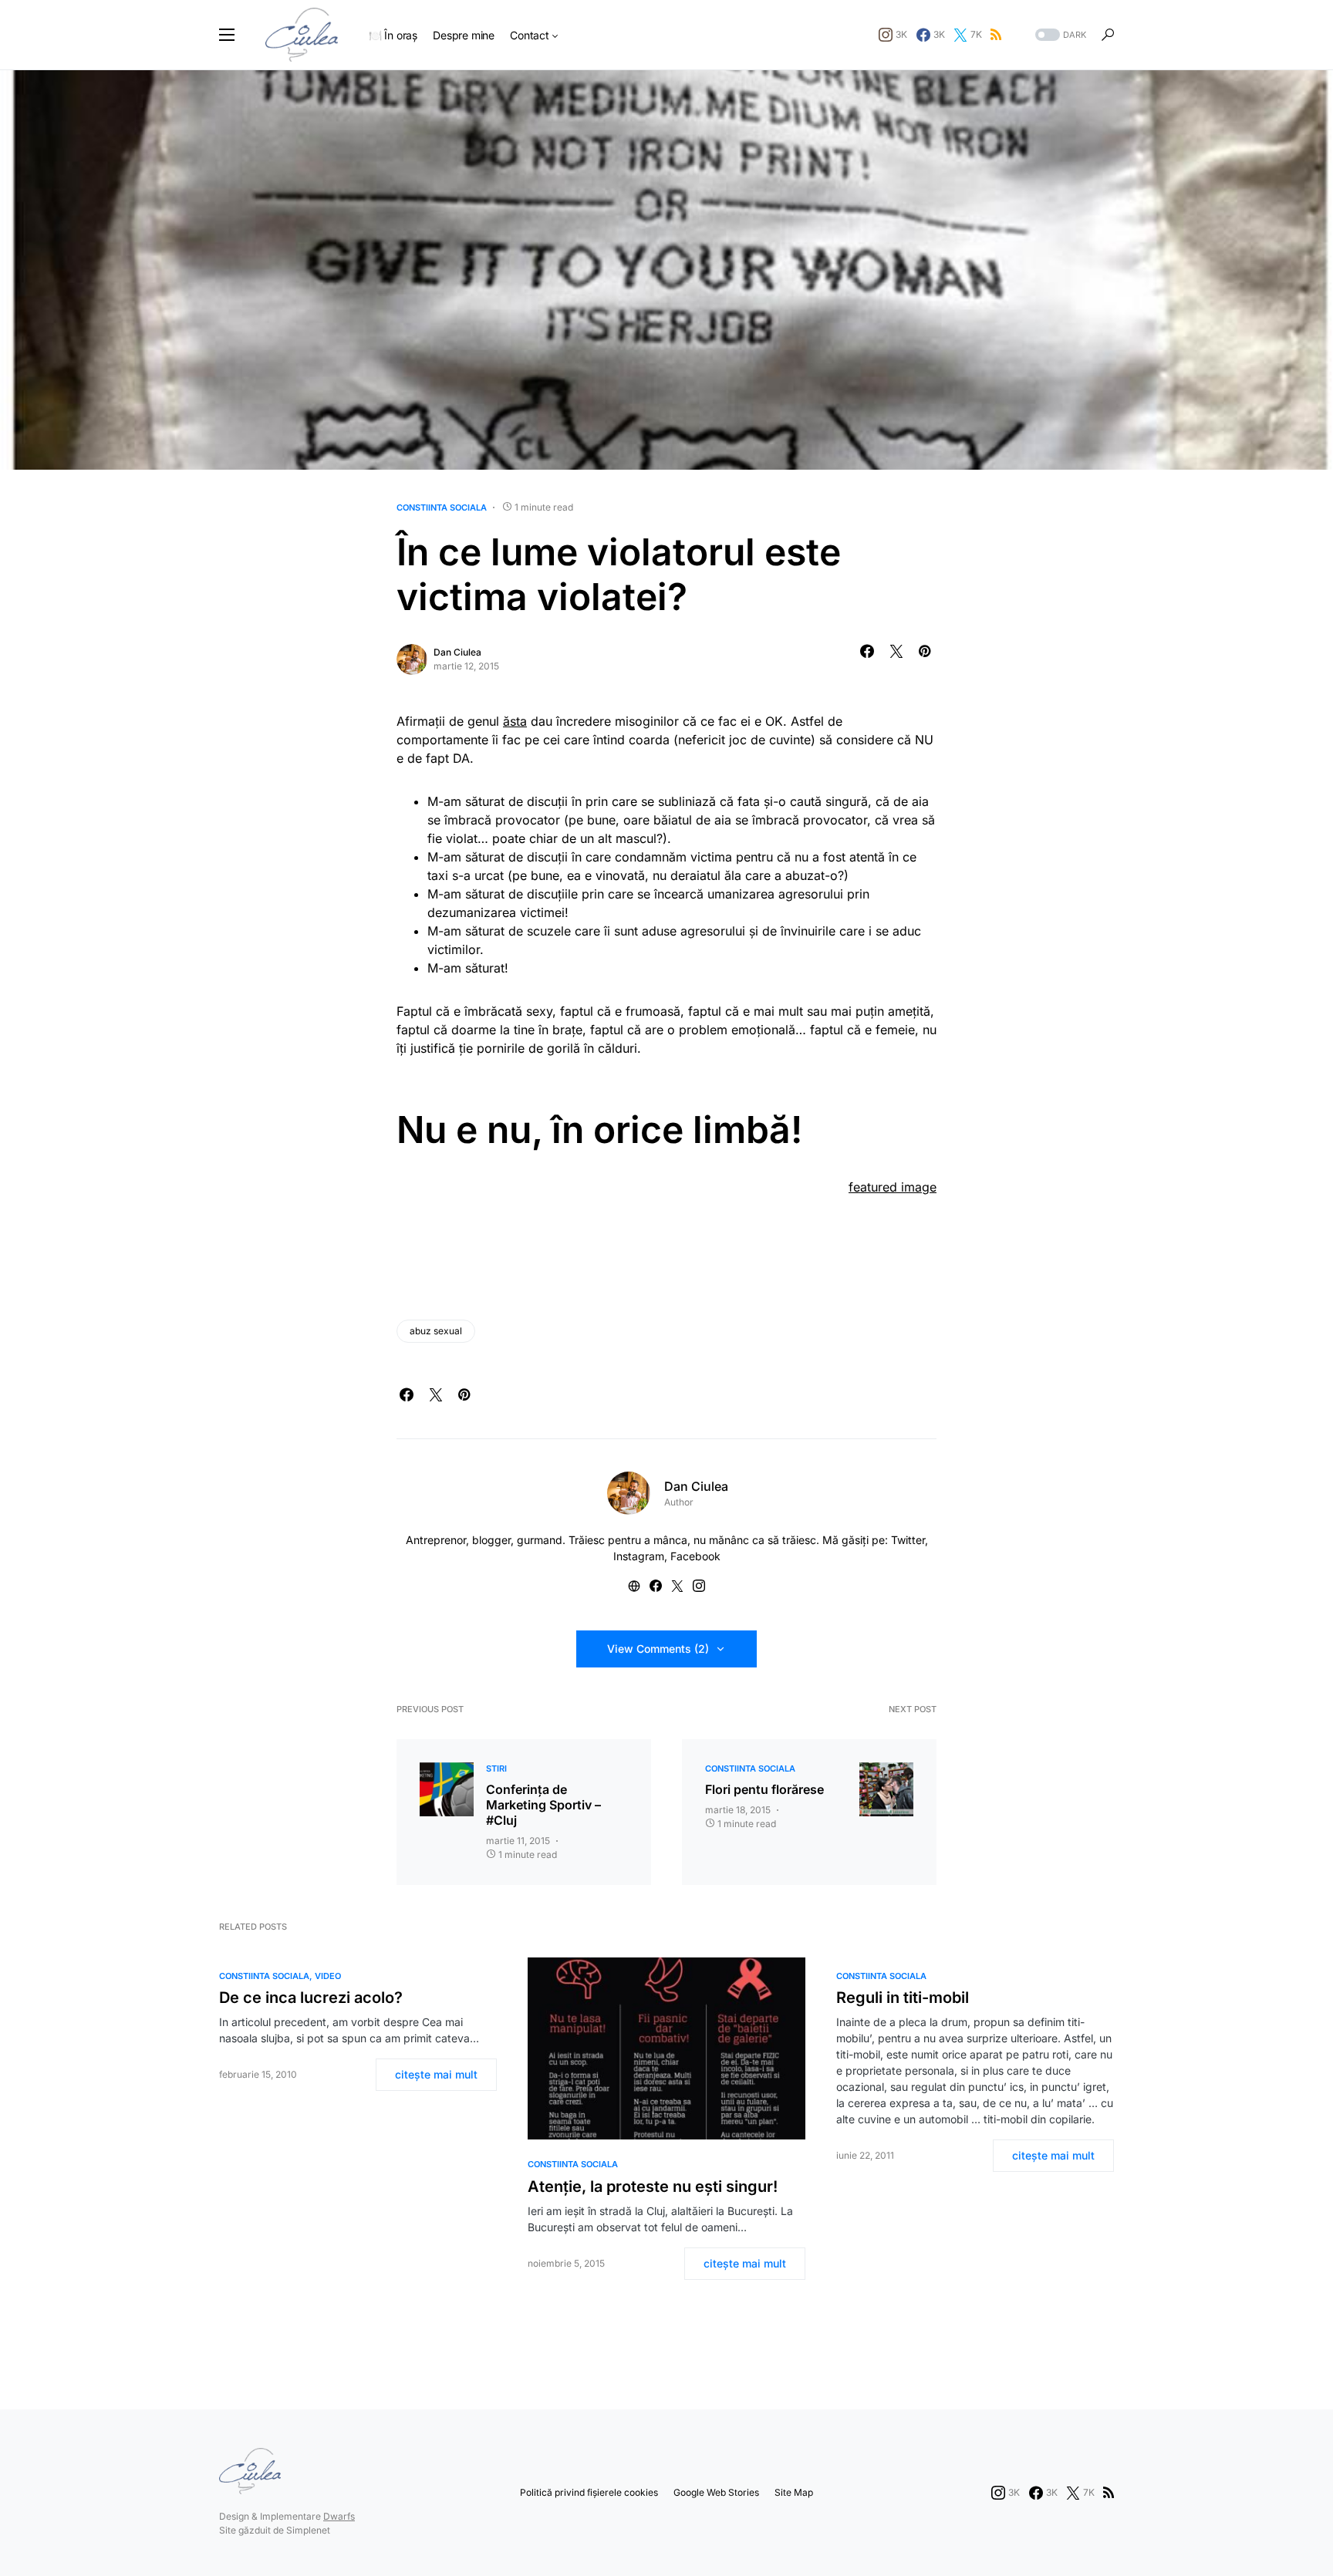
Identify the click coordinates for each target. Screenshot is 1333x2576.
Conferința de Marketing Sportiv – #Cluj (543, 1805)
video (328, 1976)
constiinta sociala (442, 507)
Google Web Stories (716, 2492)
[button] (227, 35)
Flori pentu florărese (764, 1789)
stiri (496, 1768)
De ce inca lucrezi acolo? (311, 1998)
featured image (893, 1187)
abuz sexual (436, 1331)
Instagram (639, 1556)
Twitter (908, 1540)
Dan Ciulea (457, 652)
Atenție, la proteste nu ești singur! (653, 2187)
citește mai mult (436, 2074)
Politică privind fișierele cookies (589, 2492)
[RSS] (996, 35)
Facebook (695, 1556)
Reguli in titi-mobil (903, 1998)
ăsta (515, 721)
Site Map (794, 2492)
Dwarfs (339, 2516)
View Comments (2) (658, 1649)
